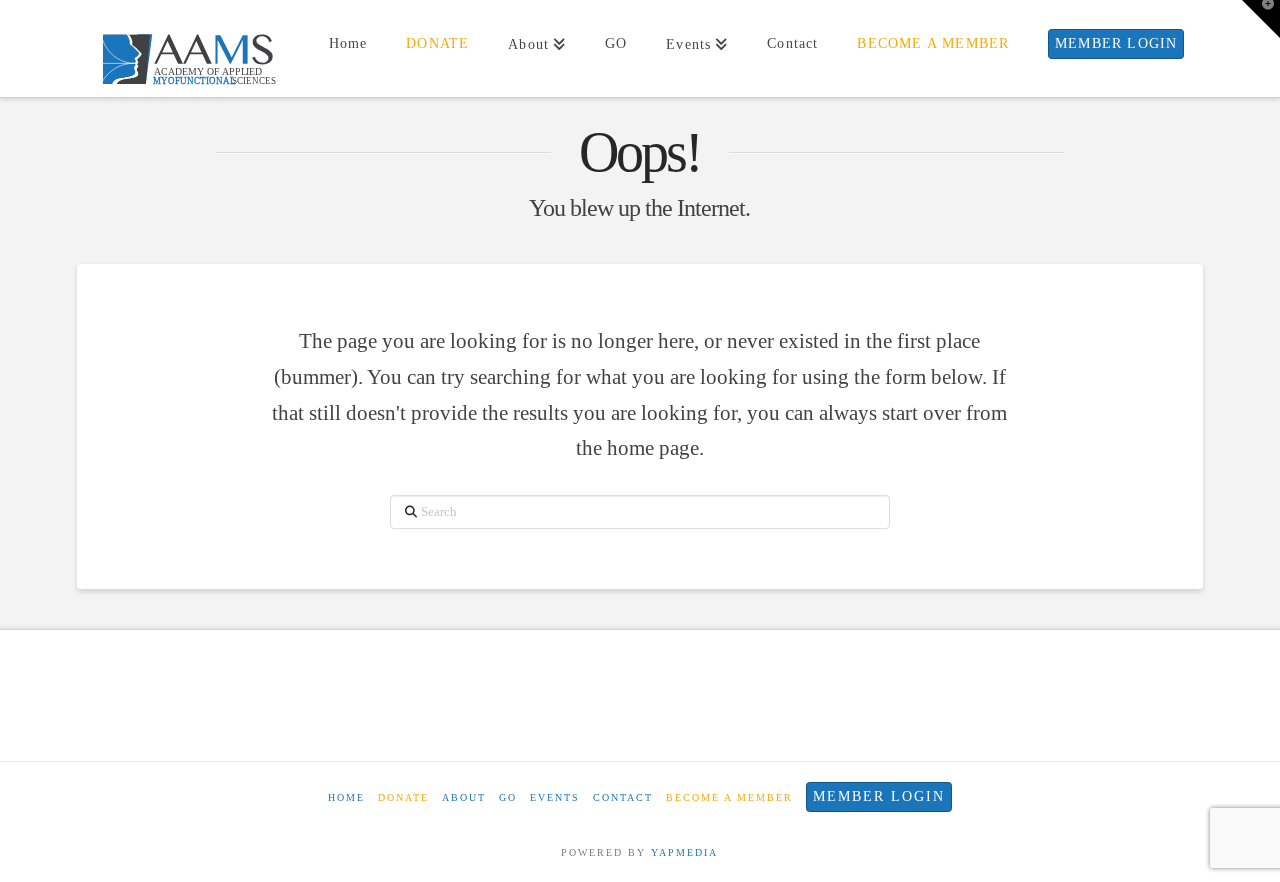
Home (346, 797)
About (464, 797)
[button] (1261, 19)
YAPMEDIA (684, 852)
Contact (623, 797)
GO (508, 797)
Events (555, 797)
